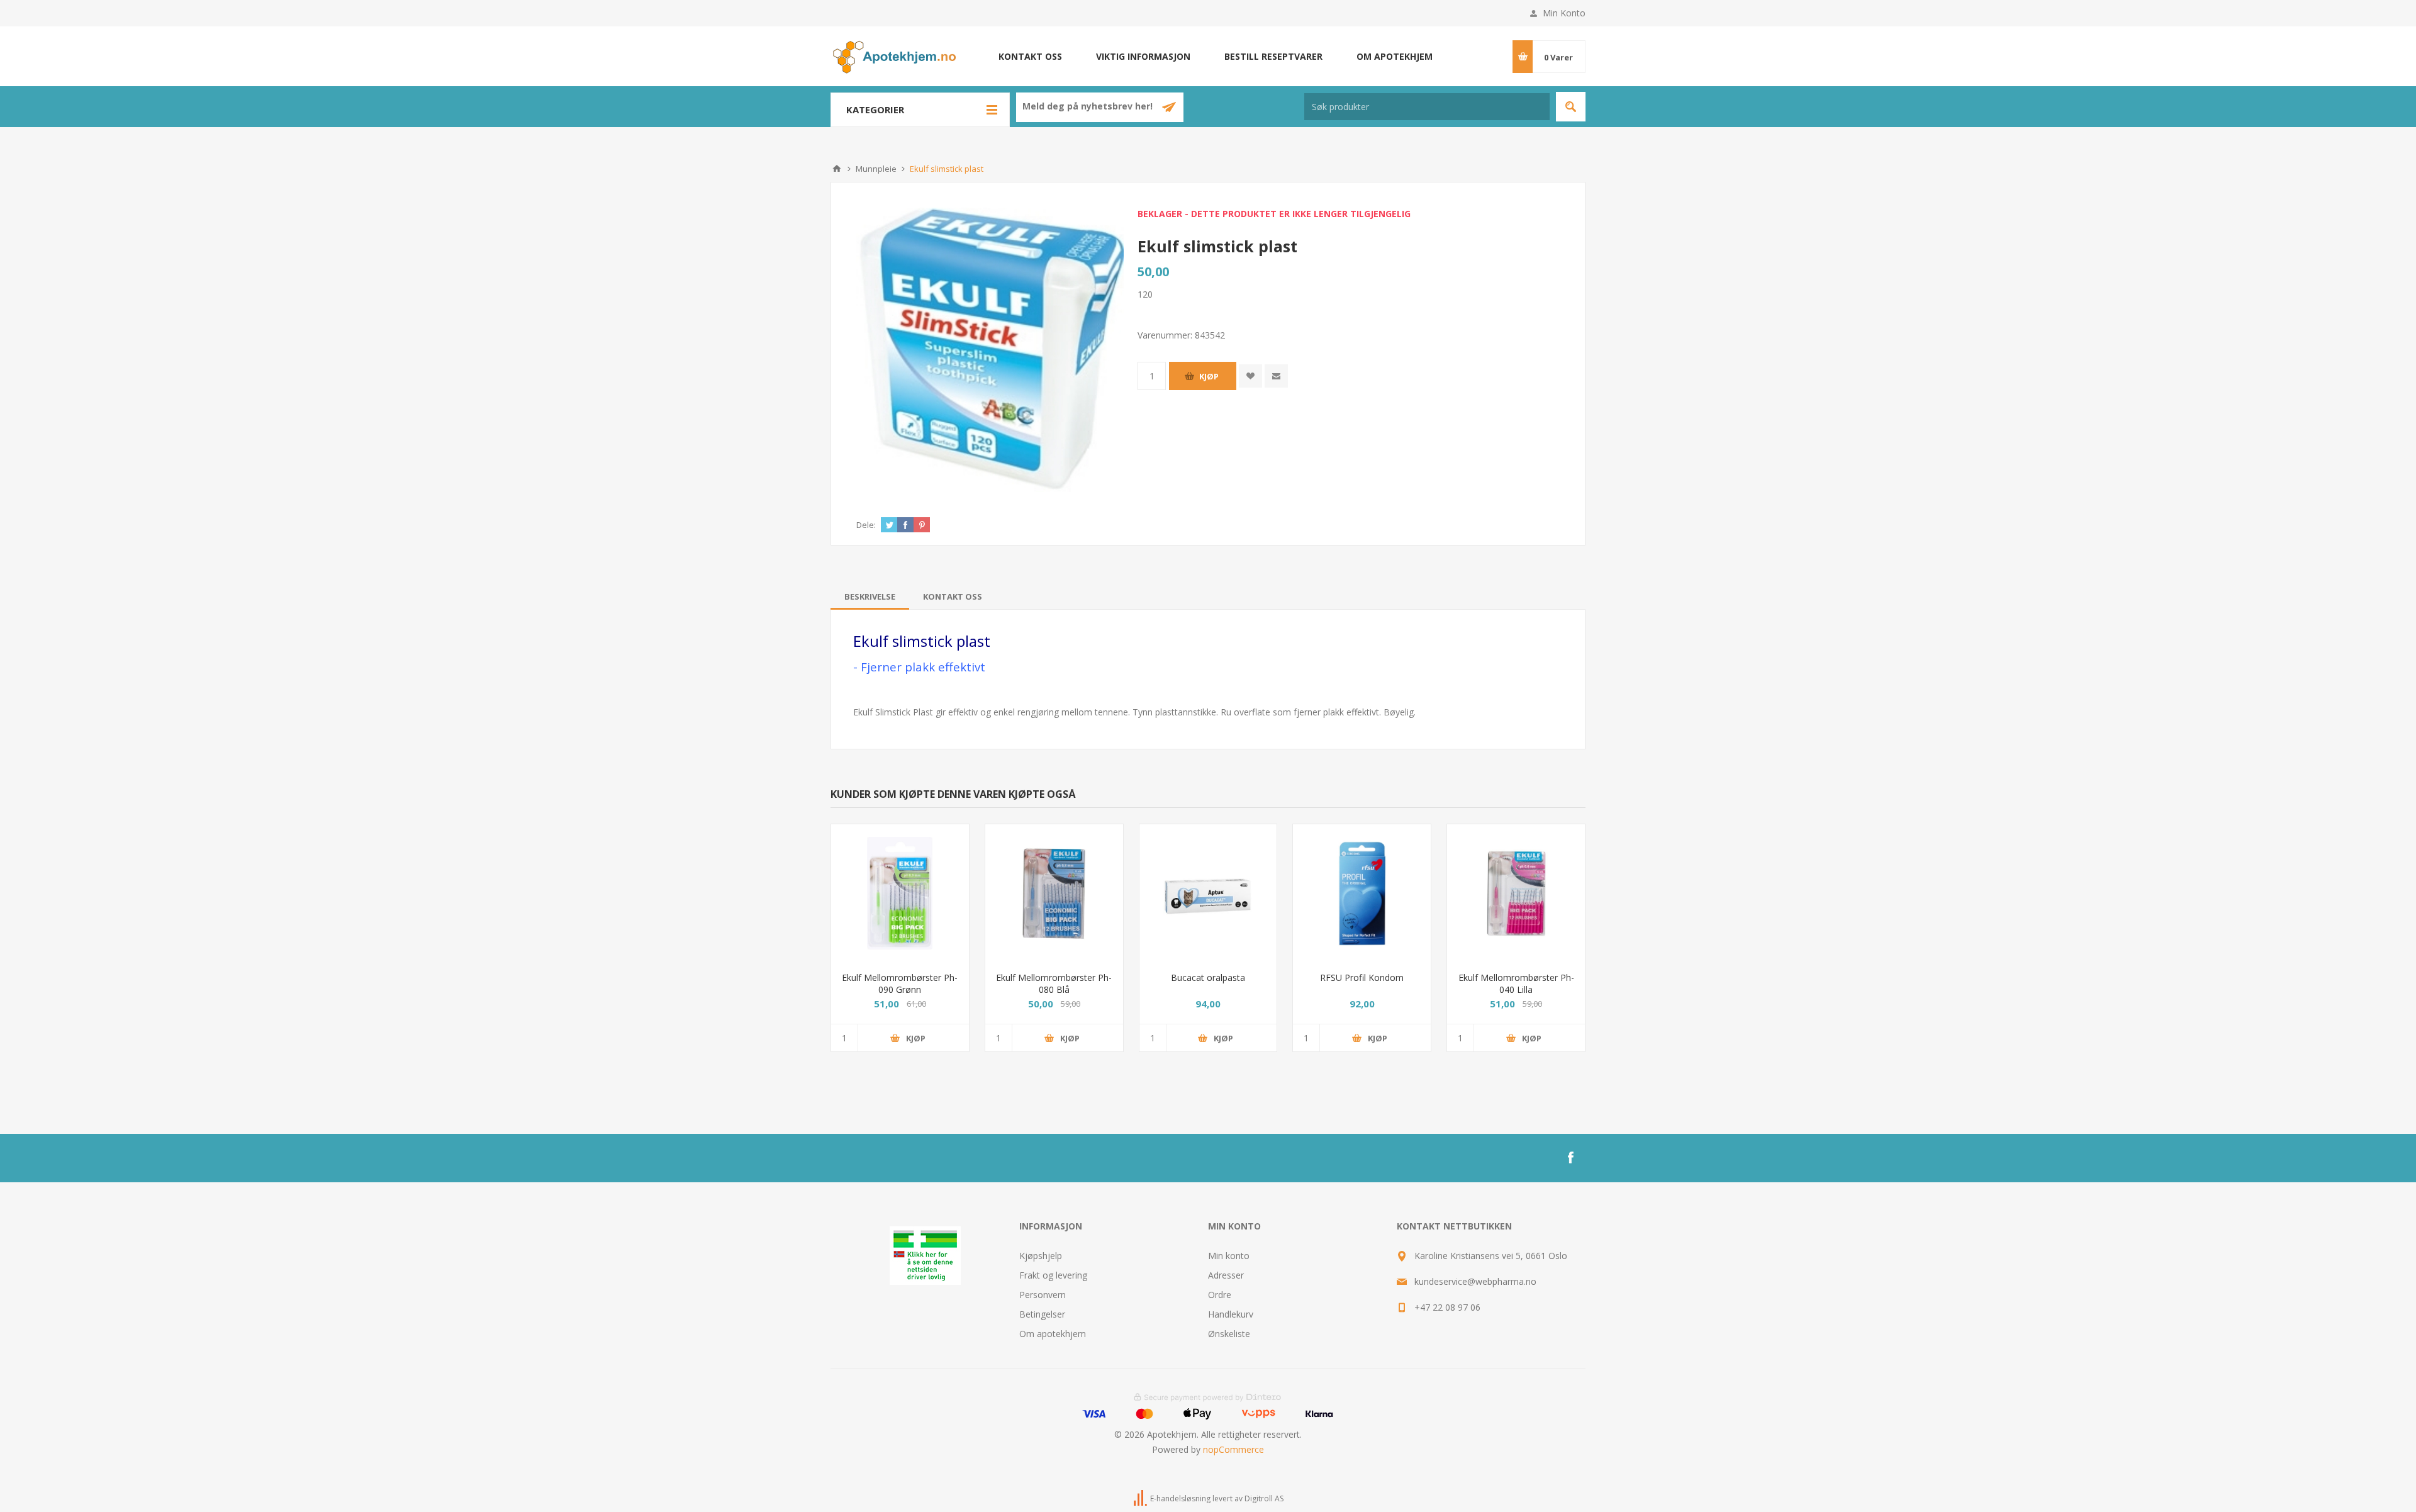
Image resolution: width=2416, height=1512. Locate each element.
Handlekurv (1231, 1314)
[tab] (870, 596)
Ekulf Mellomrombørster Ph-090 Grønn (900, 983)
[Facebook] (1570, 1158)
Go (1571, 107)
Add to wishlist (1250, 376)
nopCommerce (1233, 1449)
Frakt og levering (1053, 1275)
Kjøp (1209, 376)
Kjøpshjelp (1041, 1256)
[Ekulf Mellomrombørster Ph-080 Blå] (1054, 893)
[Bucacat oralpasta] (1208, 893)
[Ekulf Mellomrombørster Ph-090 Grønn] (900, 893)
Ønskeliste (1229, 1334)
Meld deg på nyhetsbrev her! (1089, 107)
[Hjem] (837, 169)
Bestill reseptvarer (1273, 56)
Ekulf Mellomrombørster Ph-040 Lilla (1516, 983)
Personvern (1043, 1295)
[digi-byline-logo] (1141, 1498)
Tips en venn (1276, 376)
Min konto (1229, 1256)
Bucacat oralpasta (1208, 977)
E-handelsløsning (1180, 1498)
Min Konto (1564, 13)
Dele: (866, 525)
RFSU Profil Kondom (1362, 977)
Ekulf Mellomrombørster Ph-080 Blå (1054, 983)
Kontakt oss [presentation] (953, 596)
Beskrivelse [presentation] (870, 596)
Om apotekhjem (1395, 56)
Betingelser (1042, 1314)
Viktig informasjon (1143, 56)
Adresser (1226, 1275)
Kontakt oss (1030, 56)
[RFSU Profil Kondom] (1362, 893)
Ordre (1220, 1295)
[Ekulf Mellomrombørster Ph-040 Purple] (1516, 893)
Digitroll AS (1264, 1498)
